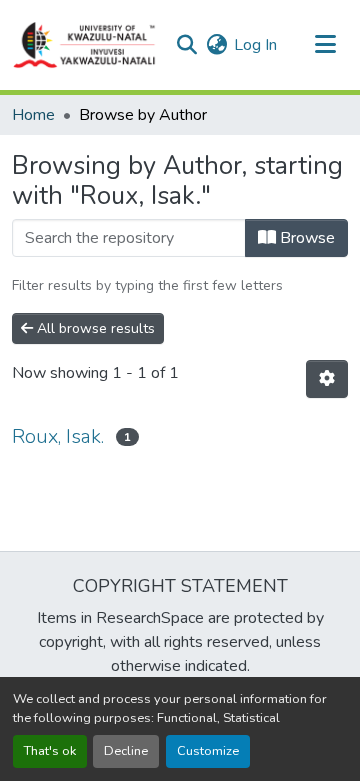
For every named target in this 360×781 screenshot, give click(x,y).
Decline (126, 751)
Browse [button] (305, 238)
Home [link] (33, 115)
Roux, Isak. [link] (58, 436)
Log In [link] (255, 45)
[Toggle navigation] (325, 45)
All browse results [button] (94, 328)
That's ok (50, 751)
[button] (85, 45)
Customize (208, 751)
